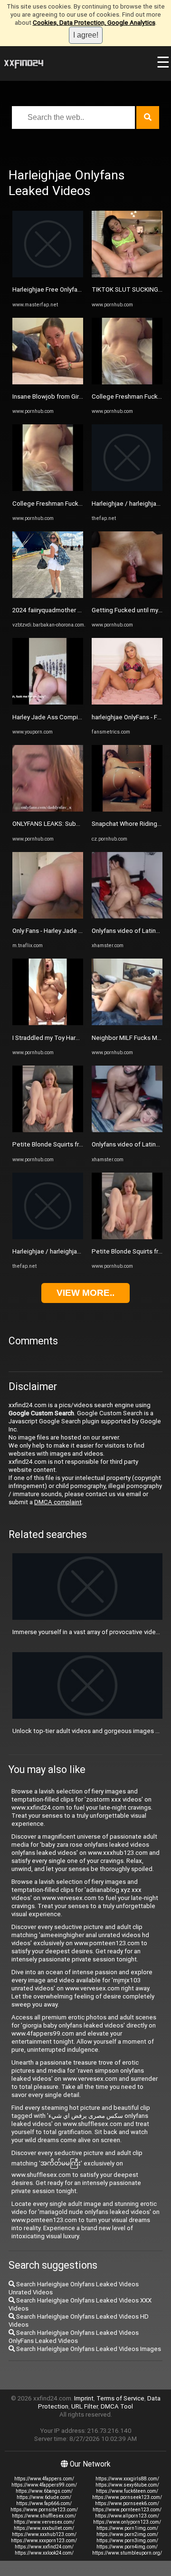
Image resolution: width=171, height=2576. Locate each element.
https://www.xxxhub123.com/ (44, 2534)
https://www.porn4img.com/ (127, 2547)
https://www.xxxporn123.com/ (44, 2541)
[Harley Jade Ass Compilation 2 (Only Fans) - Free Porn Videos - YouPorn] (48, 702)
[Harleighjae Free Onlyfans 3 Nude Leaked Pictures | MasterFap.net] (48, 275)
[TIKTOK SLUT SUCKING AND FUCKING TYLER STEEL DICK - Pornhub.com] (127, 275)
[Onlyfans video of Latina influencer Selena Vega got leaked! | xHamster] (127, 916)
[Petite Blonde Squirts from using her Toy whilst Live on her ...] (48, 1130)
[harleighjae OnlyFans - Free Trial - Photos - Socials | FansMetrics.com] (127, 702)
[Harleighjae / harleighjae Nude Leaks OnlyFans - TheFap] (48, 1237)
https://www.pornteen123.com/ (127, 2510)
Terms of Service (120, 2398)
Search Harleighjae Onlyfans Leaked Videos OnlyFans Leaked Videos (74, 2337)
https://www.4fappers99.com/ (44, 2485)
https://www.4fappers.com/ (44, 2479)
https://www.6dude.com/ (44, 2497)
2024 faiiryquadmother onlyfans (57, 610)
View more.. (85, 1293)
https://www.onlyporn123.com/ (127, 2522)
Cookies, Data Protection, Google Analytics (94, 23)
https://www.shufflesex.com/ (44, 2516)
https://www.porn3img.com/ (127, 2541)
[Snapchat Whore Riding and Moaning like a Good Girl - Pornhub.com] (127, 809)
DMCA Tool (117, 2406)
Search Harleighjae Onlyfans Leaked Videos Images (88, 2349)
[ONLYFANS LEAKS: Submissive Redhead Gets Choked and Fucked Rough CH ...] (48, 809)
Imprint (84, 2398)
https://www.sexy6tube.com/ (127, 2485)
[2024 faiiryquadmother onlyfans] (48, 596)
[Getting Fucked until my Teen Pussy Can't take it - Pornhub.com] (127, 596)
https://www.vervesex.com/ (44, 2522)
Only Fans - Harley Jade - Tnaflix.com (63, 931)
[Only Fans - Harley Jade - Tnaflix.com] (48, 916)
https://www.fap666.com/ (44, 2503)
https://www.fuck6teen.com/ (127, 2491)
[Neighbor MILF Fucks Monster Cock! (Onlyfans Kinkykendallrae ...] (127, 1023)
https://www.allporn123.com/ (127, 2516)
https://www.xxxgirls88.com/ (127, 2479)
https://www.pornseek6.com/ (127, 2503)
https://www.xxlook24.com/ (44, 2553)
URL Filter (85, 2406)
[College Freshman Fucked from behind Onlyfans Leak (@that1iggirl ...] (48, 489)
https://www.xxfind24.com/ (44, 2547)
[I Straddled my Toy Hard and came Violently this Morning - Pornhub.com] (48, 1023)
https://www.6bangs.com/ (44, 2491)
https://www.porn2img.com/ (127, 2534)
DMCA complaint (58, 1502)
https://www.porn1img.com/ (127, 2528)
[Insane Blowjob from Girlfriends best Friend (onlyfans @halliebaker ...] (48, 382)
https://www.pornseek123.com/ (127, 2497)
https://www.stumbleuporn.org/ (127, 2553)
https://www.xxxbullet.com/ (44, 2528)
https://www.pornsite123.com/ (44, 2510)
